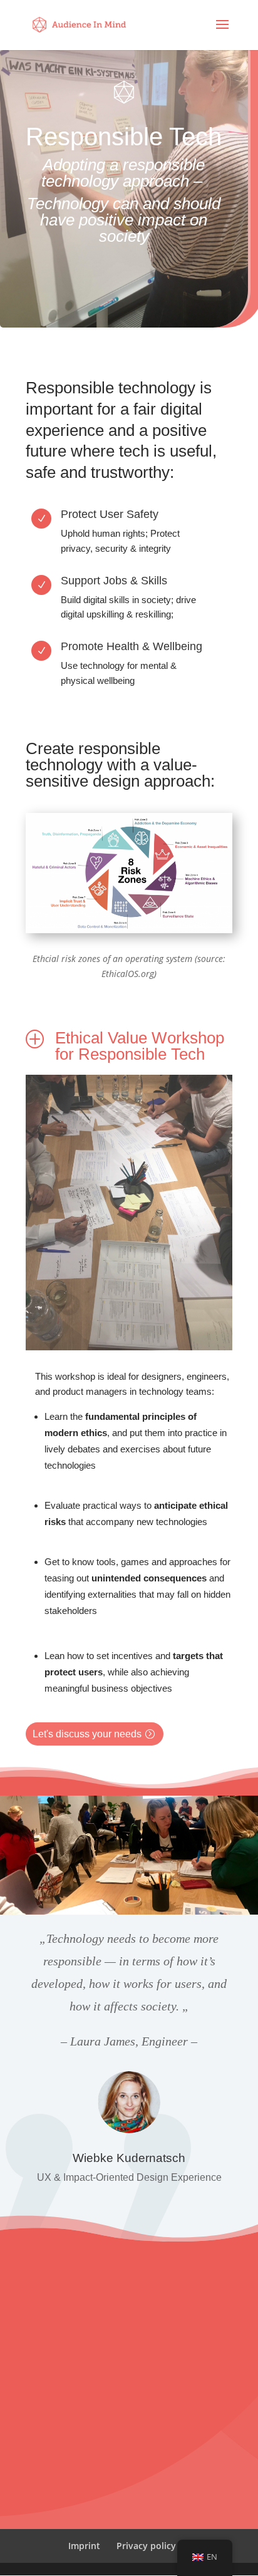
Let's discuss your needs (87, 1734)
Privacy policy (146, 2546)
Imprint (84, 2546)
